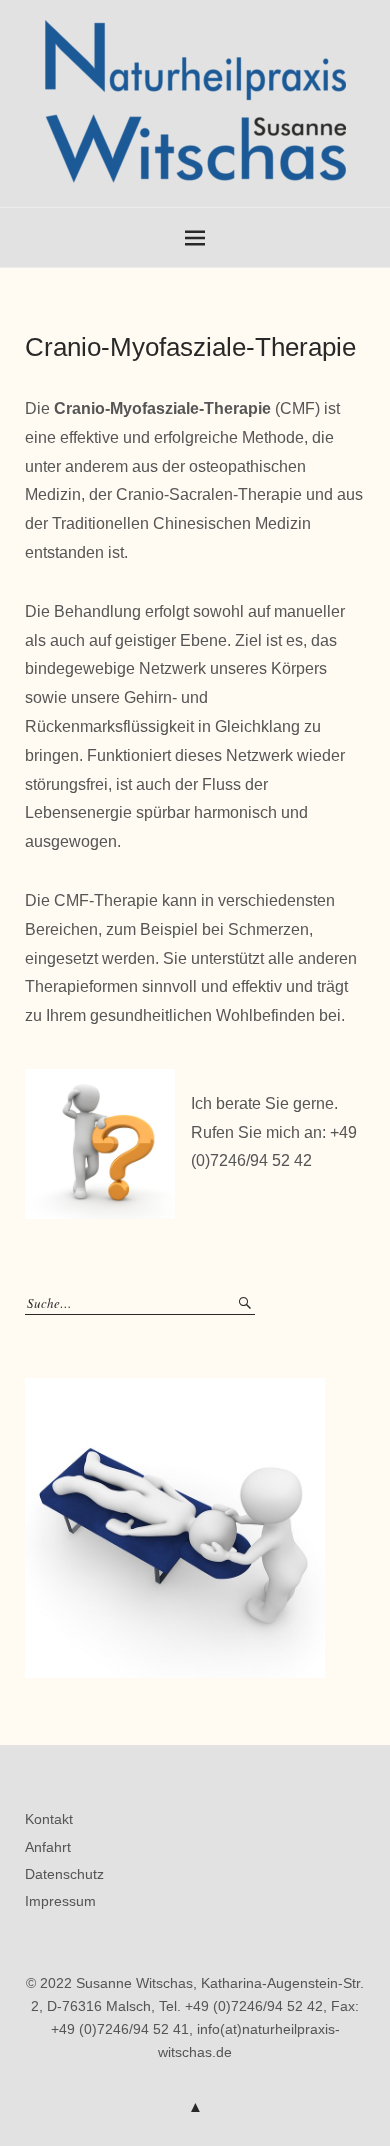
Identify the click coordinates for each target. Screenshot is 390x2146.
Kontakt (49, 1819)
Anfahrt (48, 1847)
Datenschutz (64, 1874)
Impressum (60, 1901)
